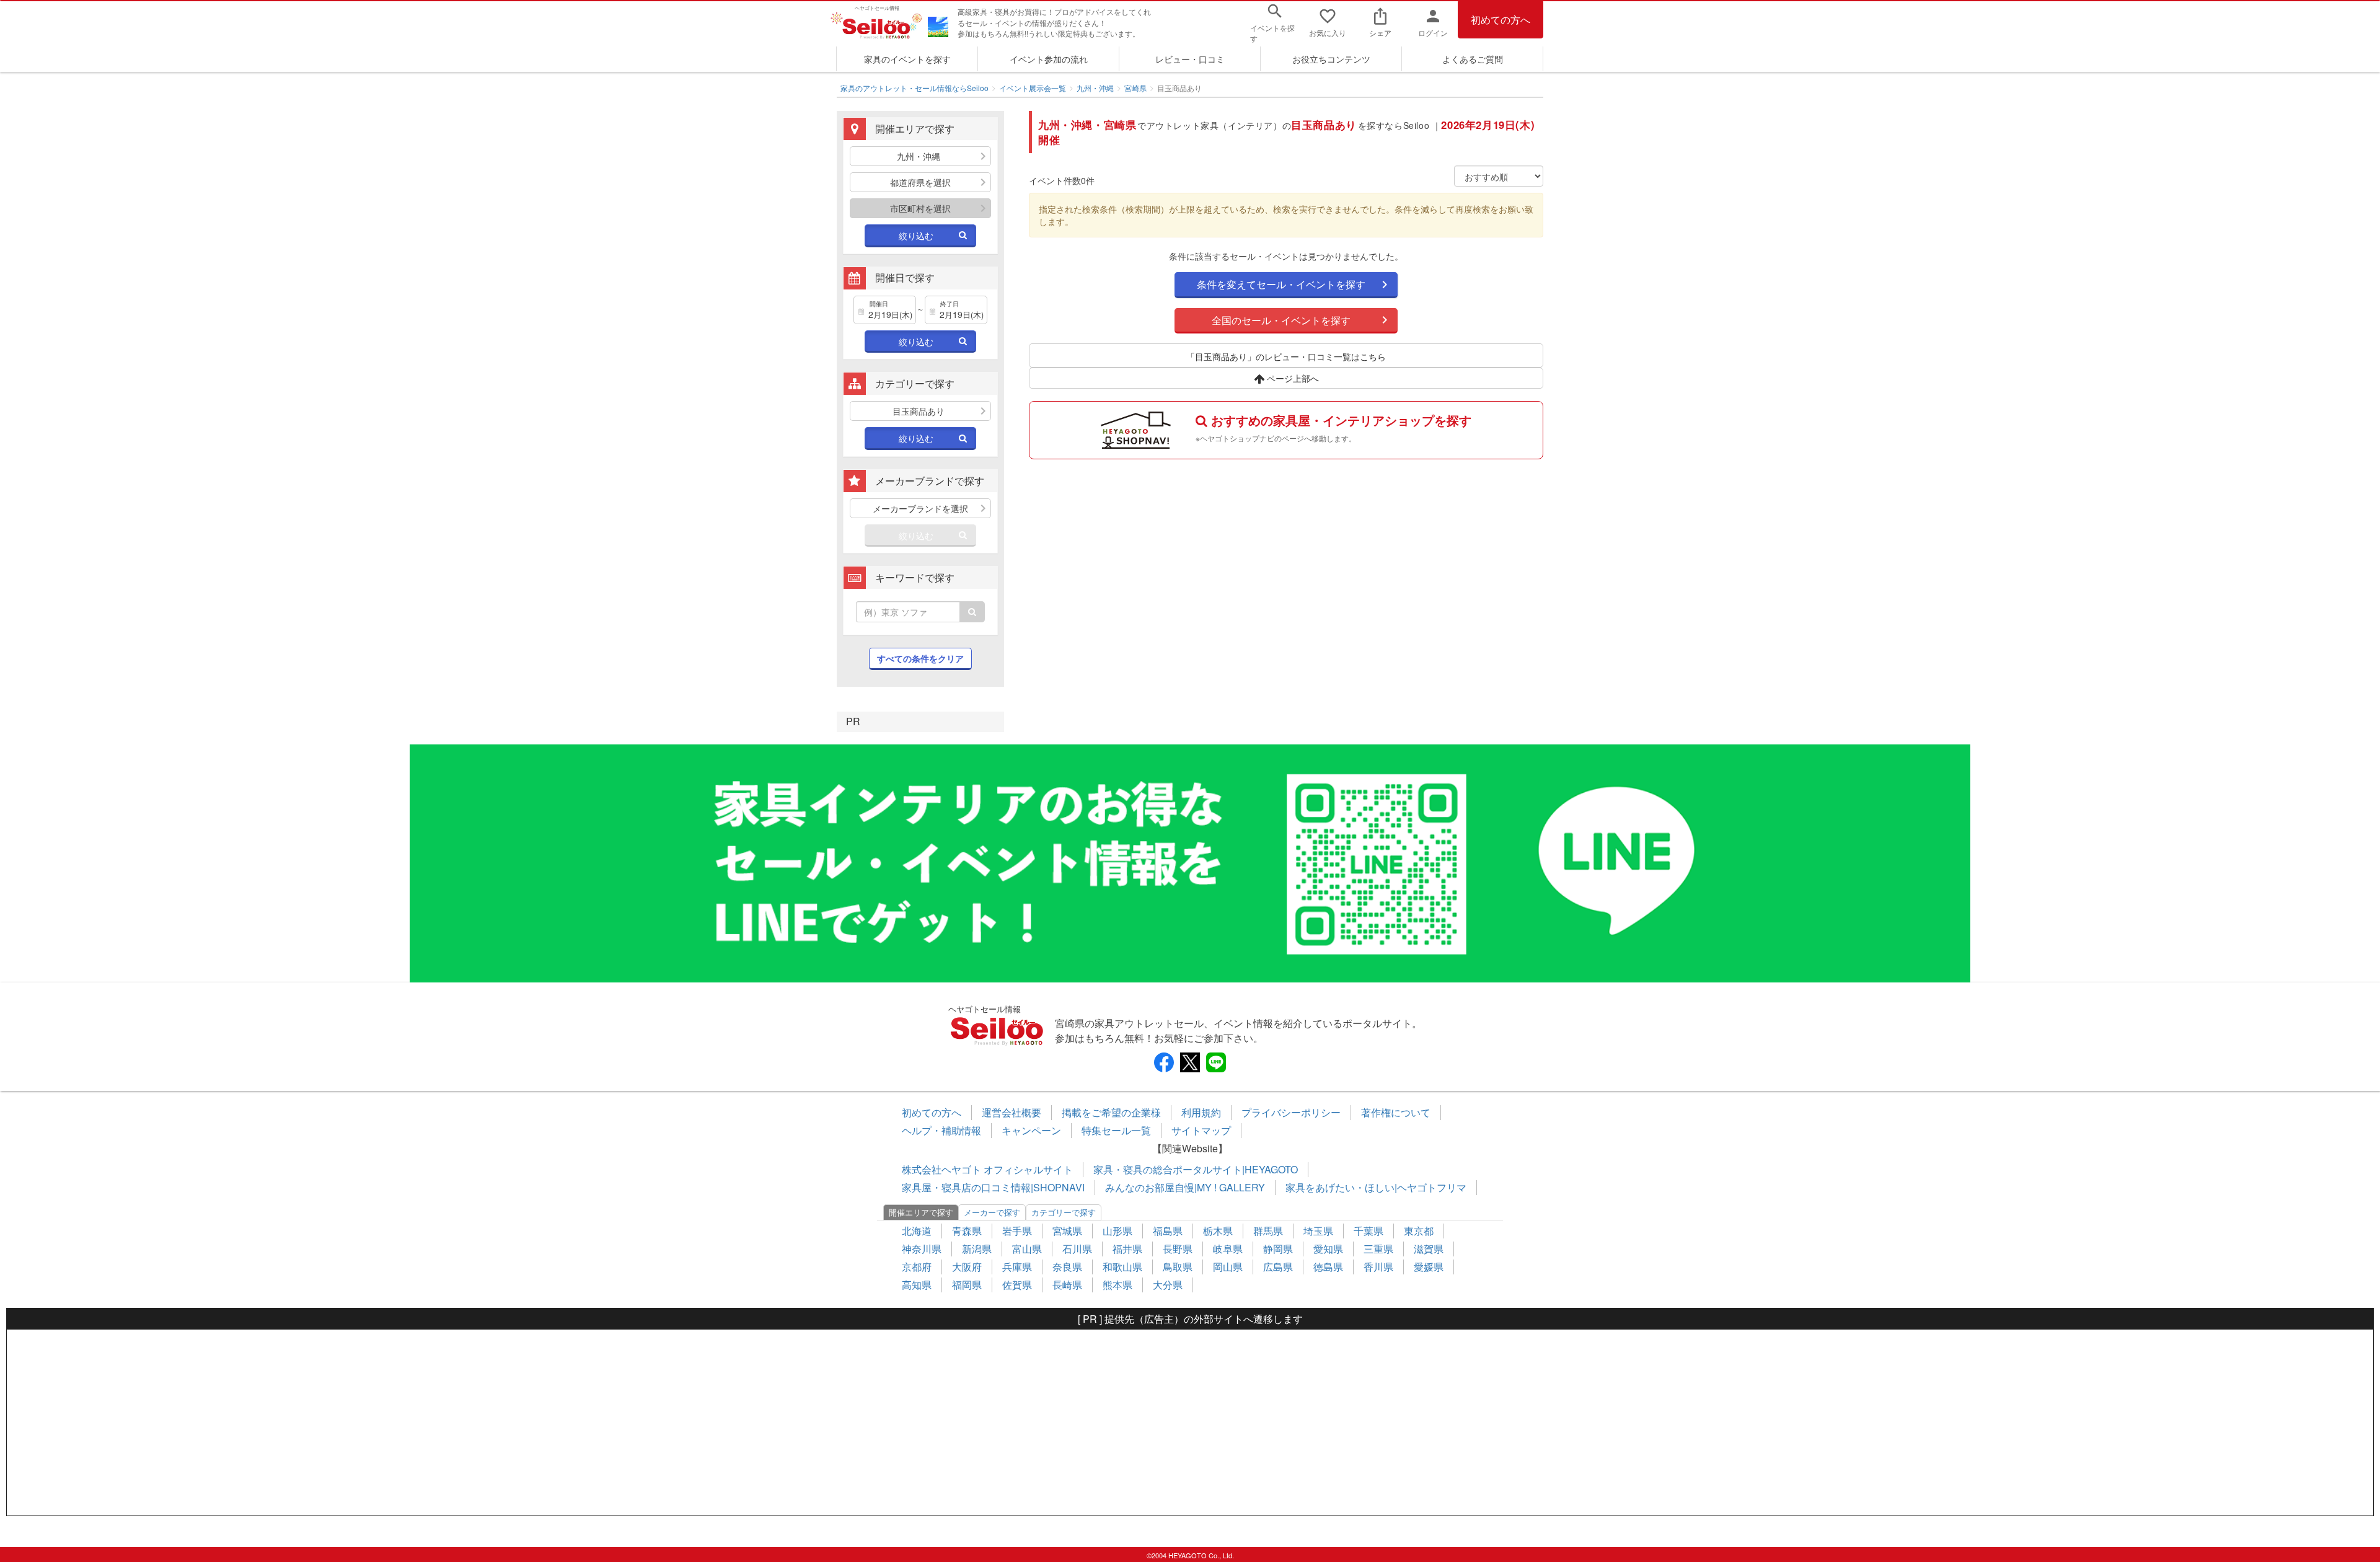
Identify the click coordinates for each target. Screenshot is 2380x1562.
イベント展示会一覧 (1033, 88)
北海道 (917, 1231)
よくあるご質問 (1473, 59)
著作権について (1396, 1112)
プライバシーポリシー (1291, 1112)
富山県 (1027, 1249)
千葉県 (1368, 1231)
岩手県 (1017, 1231)
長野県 (1178, 1249)
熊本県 (1117, 1285)
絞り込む (916, 236)
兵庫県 (1017, 1267)
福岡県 (967, 1285)
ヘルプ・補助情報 (941, 1130)
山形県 (1117, 1231)
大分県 (1168, 1285)
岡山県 (1228, 1267)
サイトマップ (1201, 1130)
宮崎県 (1135, 88)
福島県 (1168, 1231)
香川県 (1378, 1267)
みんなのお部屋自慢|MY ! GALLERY (1185, 1187)
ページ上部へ (1292, 378)
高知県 (917, 1285)
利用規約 (1201, 1112)
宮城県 (1067, 1231)
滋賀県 (1429, 1249)
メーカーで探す (992, 1212)
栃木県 (1218, 1231)
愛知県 (1328, 1249)
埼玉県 (1318, 1231)
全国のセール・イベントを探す (1281, 320)
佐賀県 (1017, 1285)
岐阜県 (1228, 1249)
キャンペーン (1031, 1130)
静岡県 (1278, 1249)
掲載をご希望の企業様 (1111, 1112)
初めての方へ (1501, 20)
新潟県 (977, 1249)
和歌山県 (1122, 1267)
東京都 (1419, 1231)
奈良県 (1067, 1267)
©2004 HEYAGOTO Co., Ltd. (1190, 1555)
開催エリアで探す (921, 1212)
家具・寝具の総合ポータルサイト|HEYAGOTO (1196, 1169)
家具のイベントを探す (907, 59)
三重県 (1378, 1249)
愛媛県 (1429, 1267)
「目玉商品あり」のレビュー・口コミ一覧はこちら (1286, 356)
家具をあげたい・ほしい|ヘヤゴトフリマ (1376, 1187)
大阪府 (967, 1267)
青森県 (967, 1231)
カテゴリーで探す (1064, 1212)
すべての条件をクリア (920, 658)
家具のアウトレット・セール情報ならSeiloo (915, 88)
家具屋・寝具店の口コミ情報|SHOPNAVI (993, 1187)
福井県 (1127, 1249)
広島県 (1278, 1267)
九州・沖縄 (1095, 88)
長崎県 (1067, 1285)
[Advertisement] (1190, 1423)
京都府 (917, 1267)
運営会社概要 (1011, 1112)
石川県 (1077, 1249)
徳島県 (1328, 1267)
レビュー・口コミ (1190, 59)
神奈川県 (922, 1249)
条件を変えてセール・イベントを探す (1281, 284)
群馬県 (1268, 1231)
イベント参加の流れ (1049, 59)
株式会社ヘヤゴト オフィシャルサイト (987, 1169)
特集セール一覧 (1116, 1130)
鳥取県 (1178, 1267)
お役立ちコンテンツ (1331, 59)
